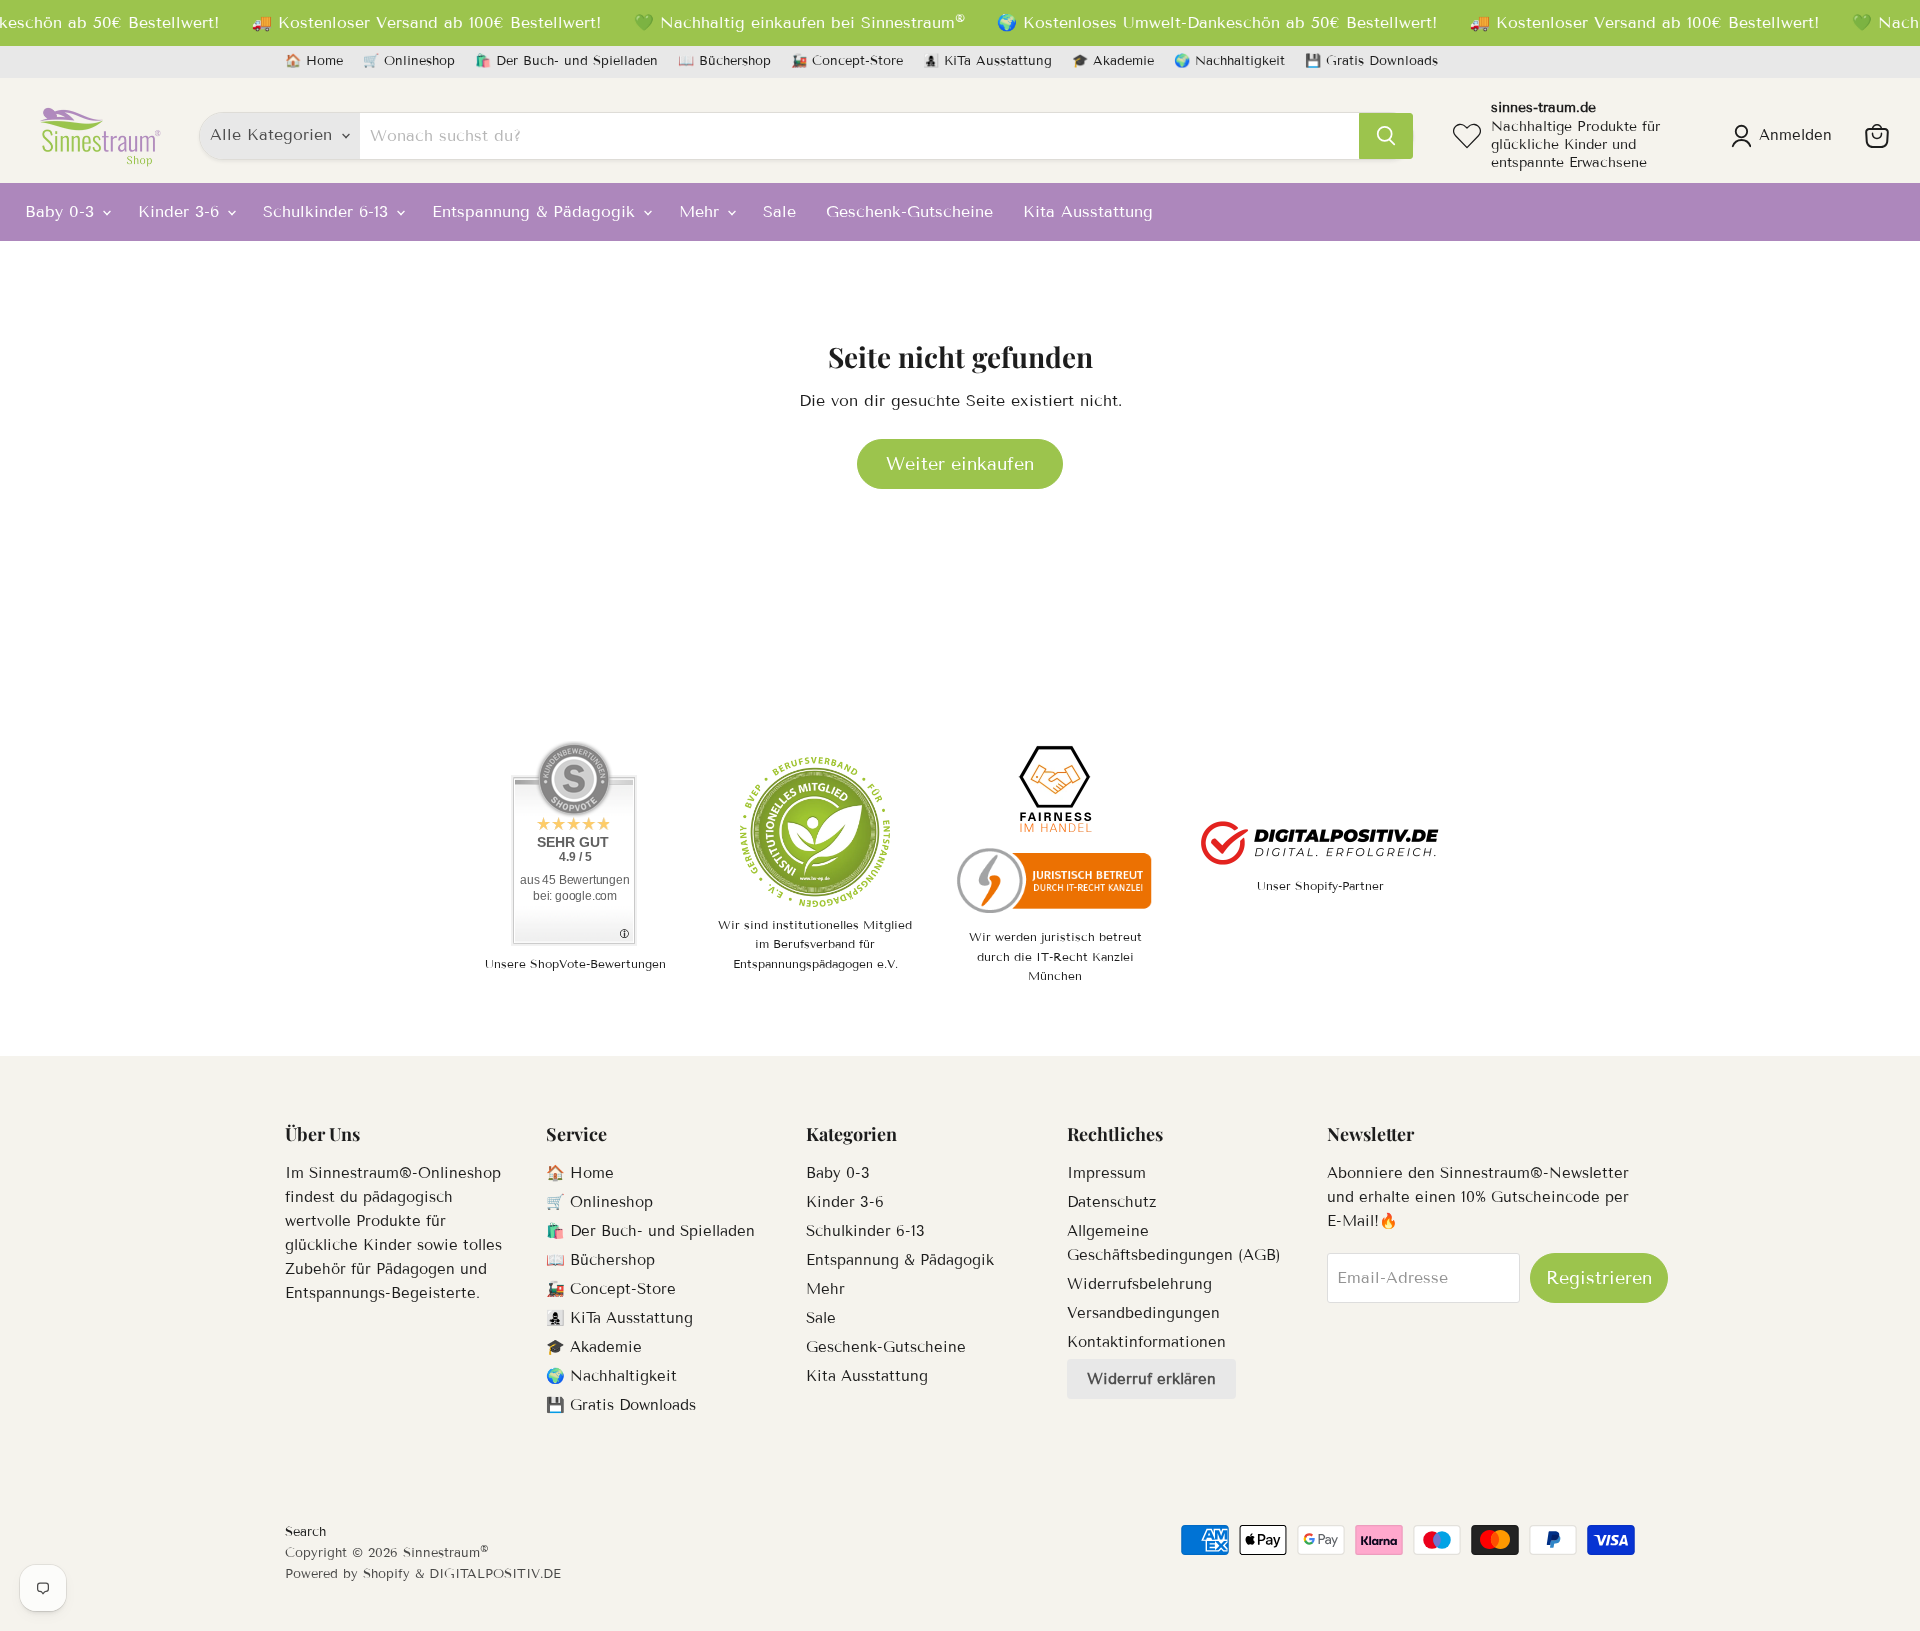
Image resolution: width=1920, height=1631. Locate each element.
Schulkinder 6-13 (328, 211)
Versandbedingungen (1143, 1313)
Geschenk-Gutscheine (909, 211)
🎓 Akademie (1113, 61)
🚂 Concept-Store (847, 61)
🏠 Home (314, 61)
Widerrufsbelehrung (1139, 1284)
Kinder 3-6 (181, 211)
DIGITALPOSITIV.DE (495, 1574)
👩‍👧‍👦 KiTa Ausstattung (987, 61)
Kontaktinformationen (1146, 1342)
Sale (779, 211)
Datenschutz (1111, 1202)
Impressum (1106, 1173)
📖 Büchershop (724, 61)
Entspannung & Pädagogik (536, 211)
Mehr (702, 211)
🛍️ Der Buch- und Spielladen (566, 61)
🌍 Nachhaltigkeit (1229, 61)
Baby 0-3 (62, 211)
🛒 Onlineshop (409, 61)
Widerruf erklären (1151, 1379)
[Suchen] (1386, 136)
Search (305, 1532)
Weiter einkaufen (960, 464)
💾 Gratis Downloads (1371, 61)
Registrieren (1599, 1278)
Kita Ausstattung (1088, 211)
